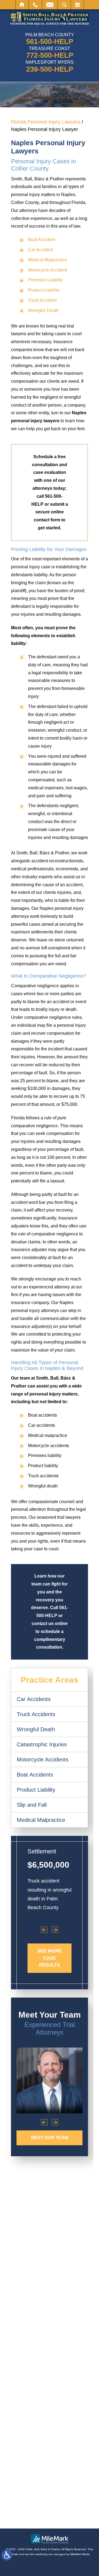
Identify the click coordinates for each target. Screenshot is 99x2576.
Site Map (21, 2514)
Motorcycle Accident (48, 270)
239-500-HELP (50, 69)
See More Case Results (50, 1958)
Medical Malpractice (48, 260)
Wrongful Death (43, 310)
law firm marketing (36, 2554)
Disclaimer (77, 2514)
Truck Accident (42, 300)
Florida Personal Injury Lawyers (46, 122)
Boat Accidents (35, 1775)
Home (22, 5)
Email (50, 5)
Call (35, 5)
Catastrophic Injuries (42, 1744)
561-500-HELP (50, 41)
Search (64, 5)
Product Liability (44, 290)
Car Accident (41, 250)
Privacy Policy (48, 2514)
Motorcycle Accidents (43, 1760)
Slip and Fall (32, 1805)
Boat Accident (42, 240)
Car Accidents (34, 1699)
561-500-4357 (50, 2290)
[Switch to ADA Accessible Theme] (7, 2555)
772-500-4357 (46, 2346)
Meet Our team (50, 2138)
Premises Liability (45, 280)
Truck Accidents (36, 1714)
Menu (77, 5)
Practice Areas (50, 1680)
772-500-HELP (50, 55)
